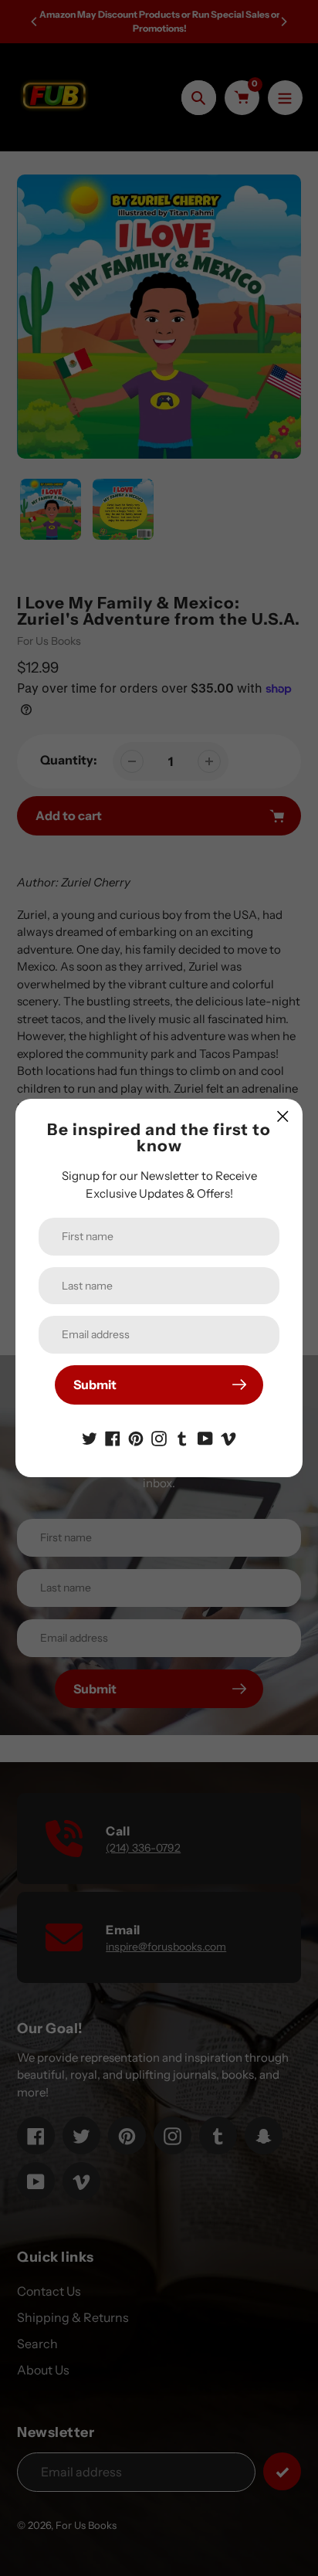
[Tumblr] (182, 1437)
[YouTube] (205, 1437)
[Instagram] (159, 1437)
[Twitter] (90, 1437)
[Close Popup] (283, 1116)
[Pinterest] (136, 1437)
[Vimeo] (228, 1437)
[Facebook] (113, 1437)
